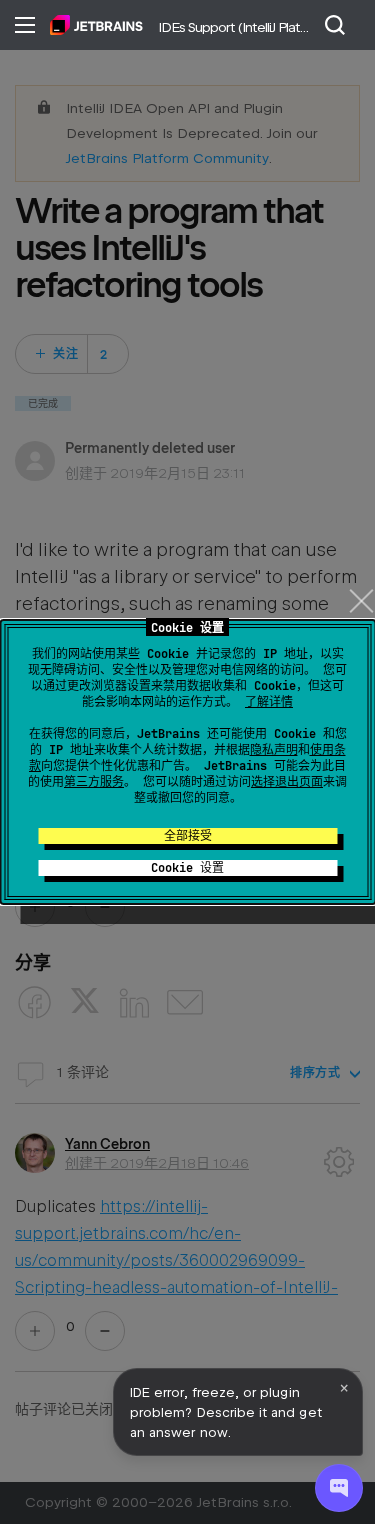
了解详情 (269, 702)
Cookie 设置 (187, 868)
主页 (96, 25)
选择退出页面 (287, 782)
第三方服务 (94, 782)
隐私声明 (274, 750)
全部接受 (188, 836)
